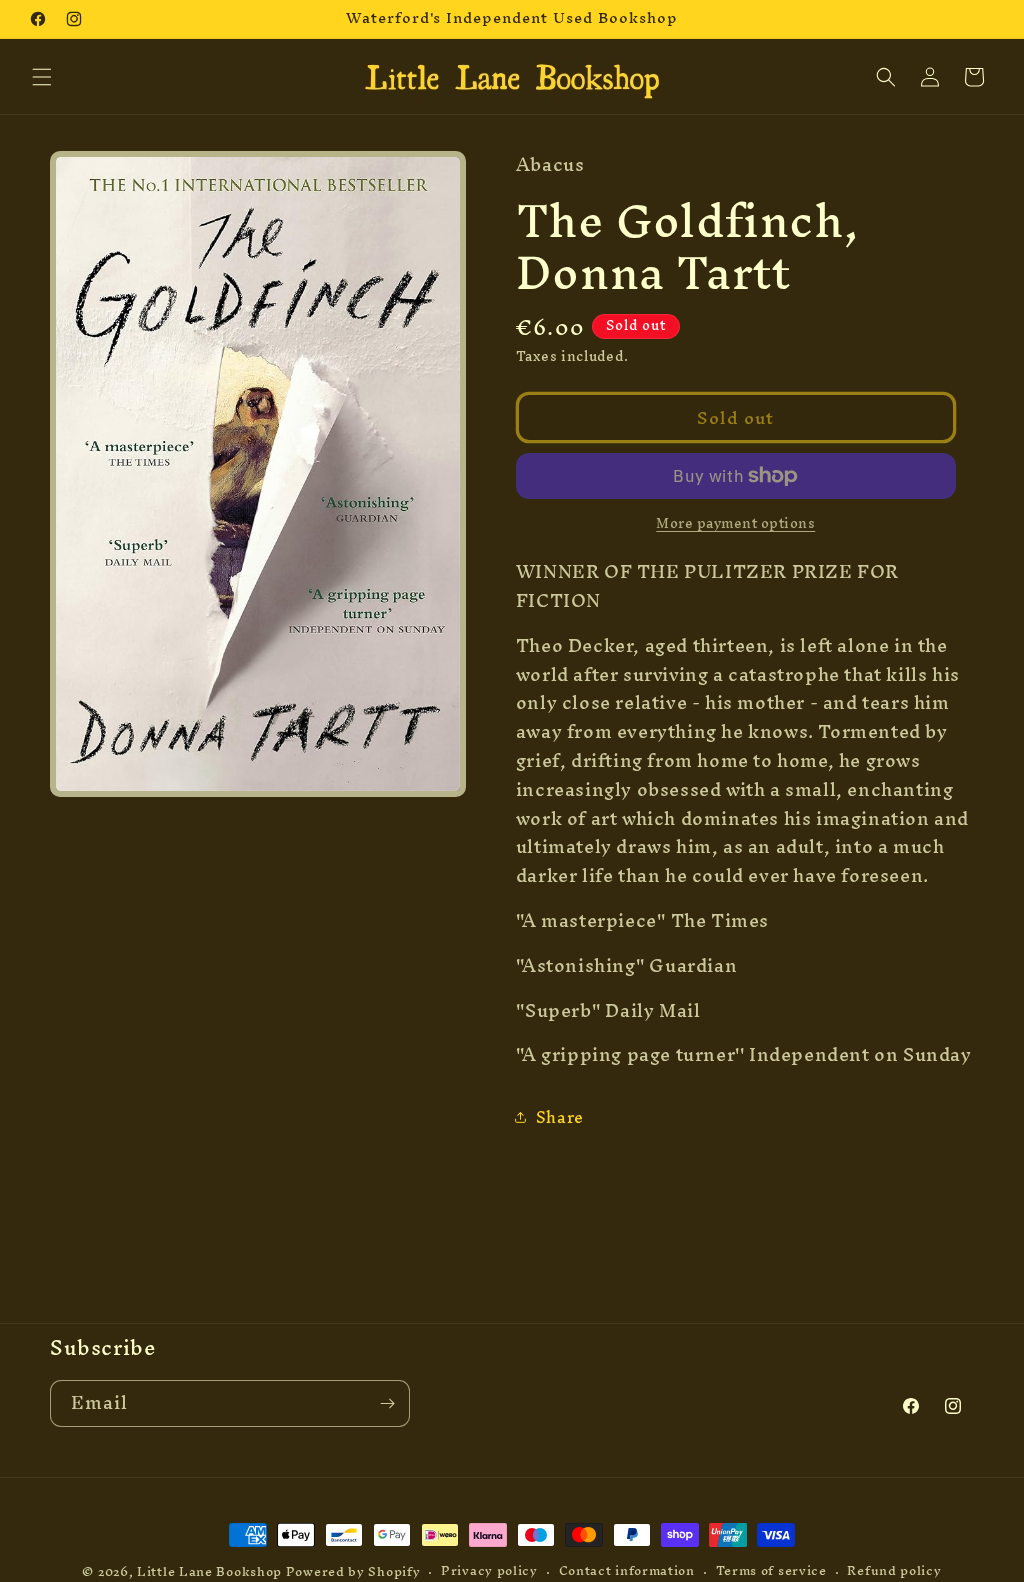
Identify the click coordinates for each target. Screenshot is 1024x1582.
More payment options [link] (735, 524)
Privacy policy (489, 1571)
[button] (42, 77)
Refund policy (894, 1571)
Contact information (627, 1571)
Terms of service (771, 1571)
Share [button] (560, 1117)
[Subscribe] (387, 1403)
